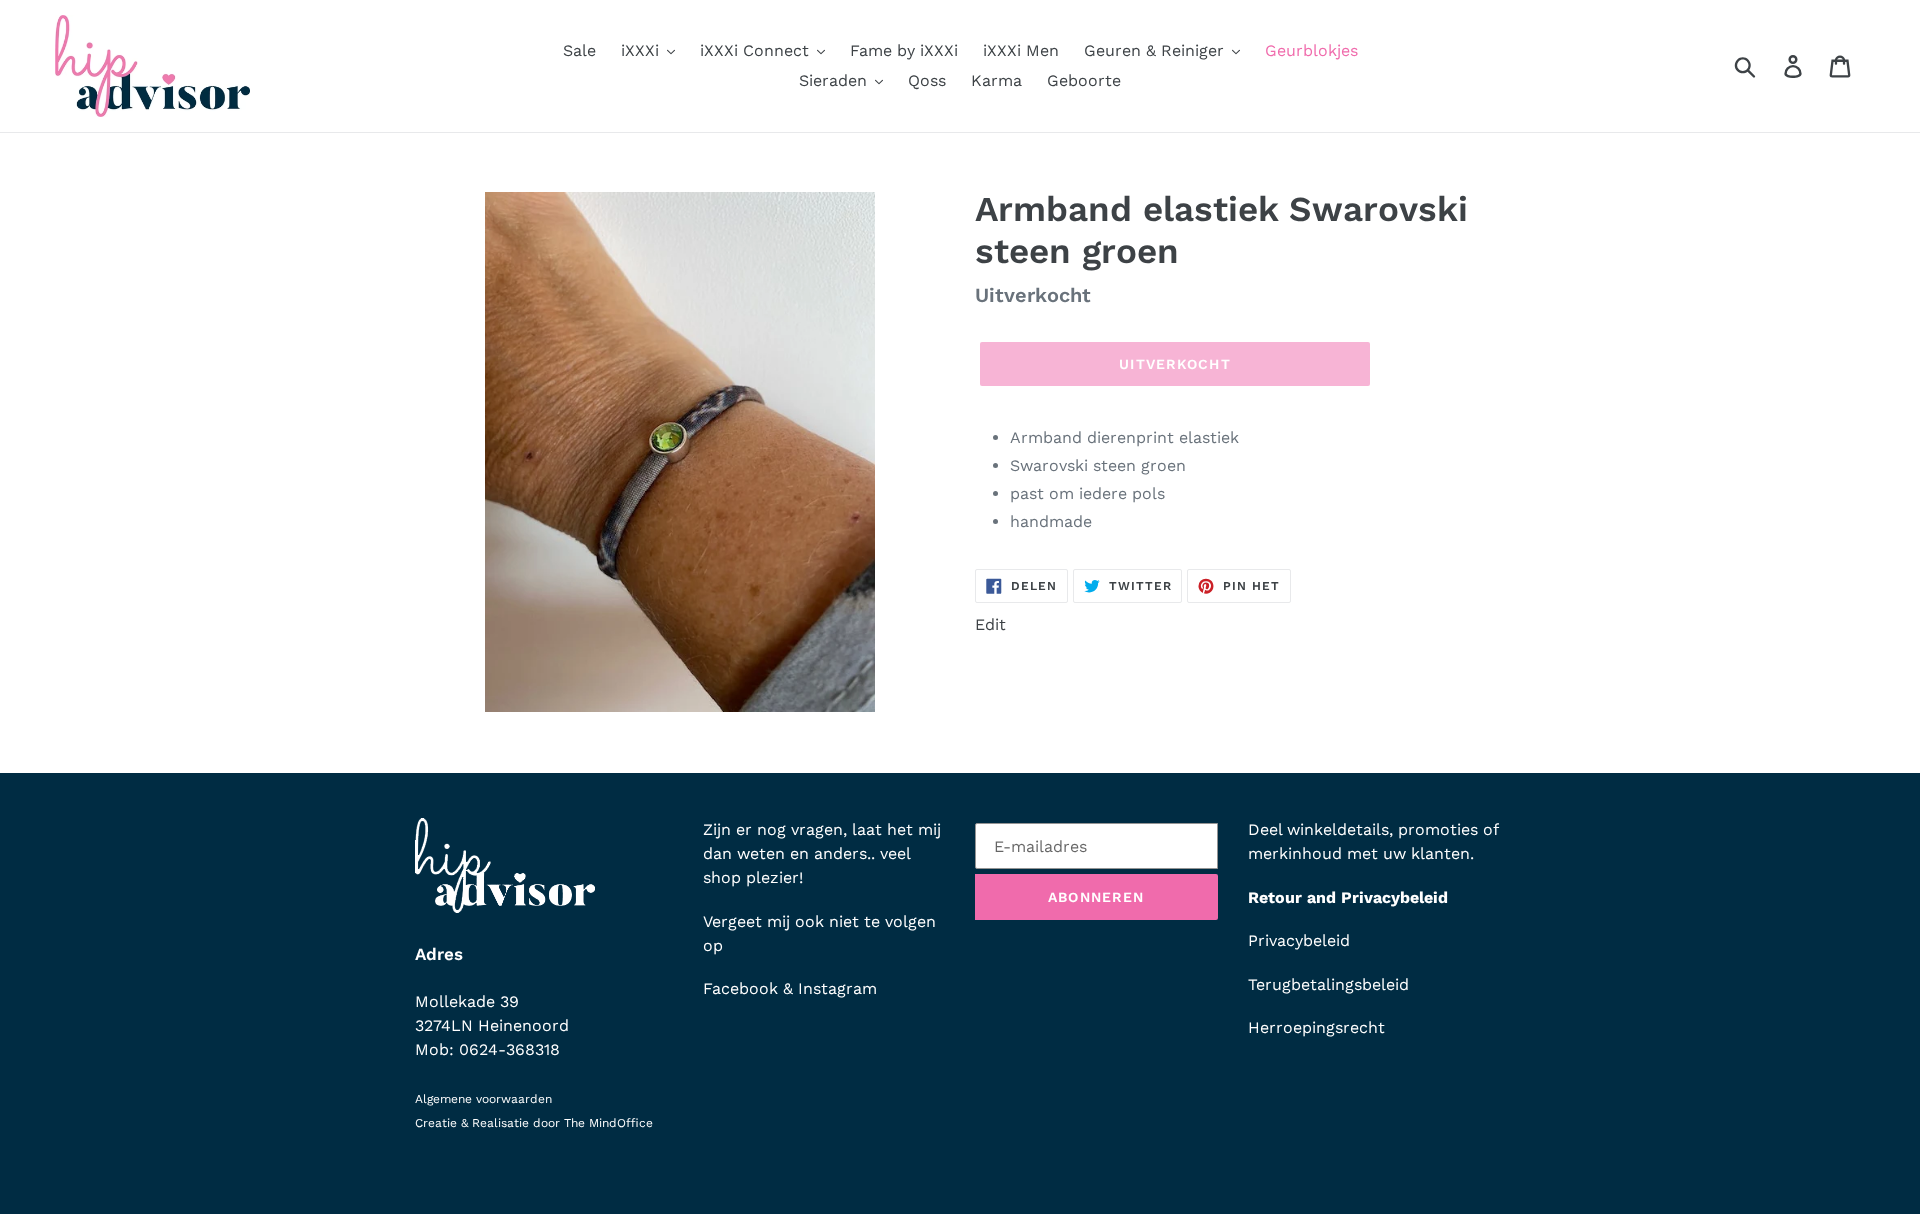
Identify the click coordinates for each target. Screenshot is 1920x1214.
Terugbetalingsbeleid (1328, 984)
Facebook (740, 988)
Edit (990, 624)
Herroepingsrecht (1316, 1027)
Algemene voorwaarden (483, 1099)
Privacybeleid (1299, 940)
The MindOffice (608, 1123)
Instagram (837, 988)
